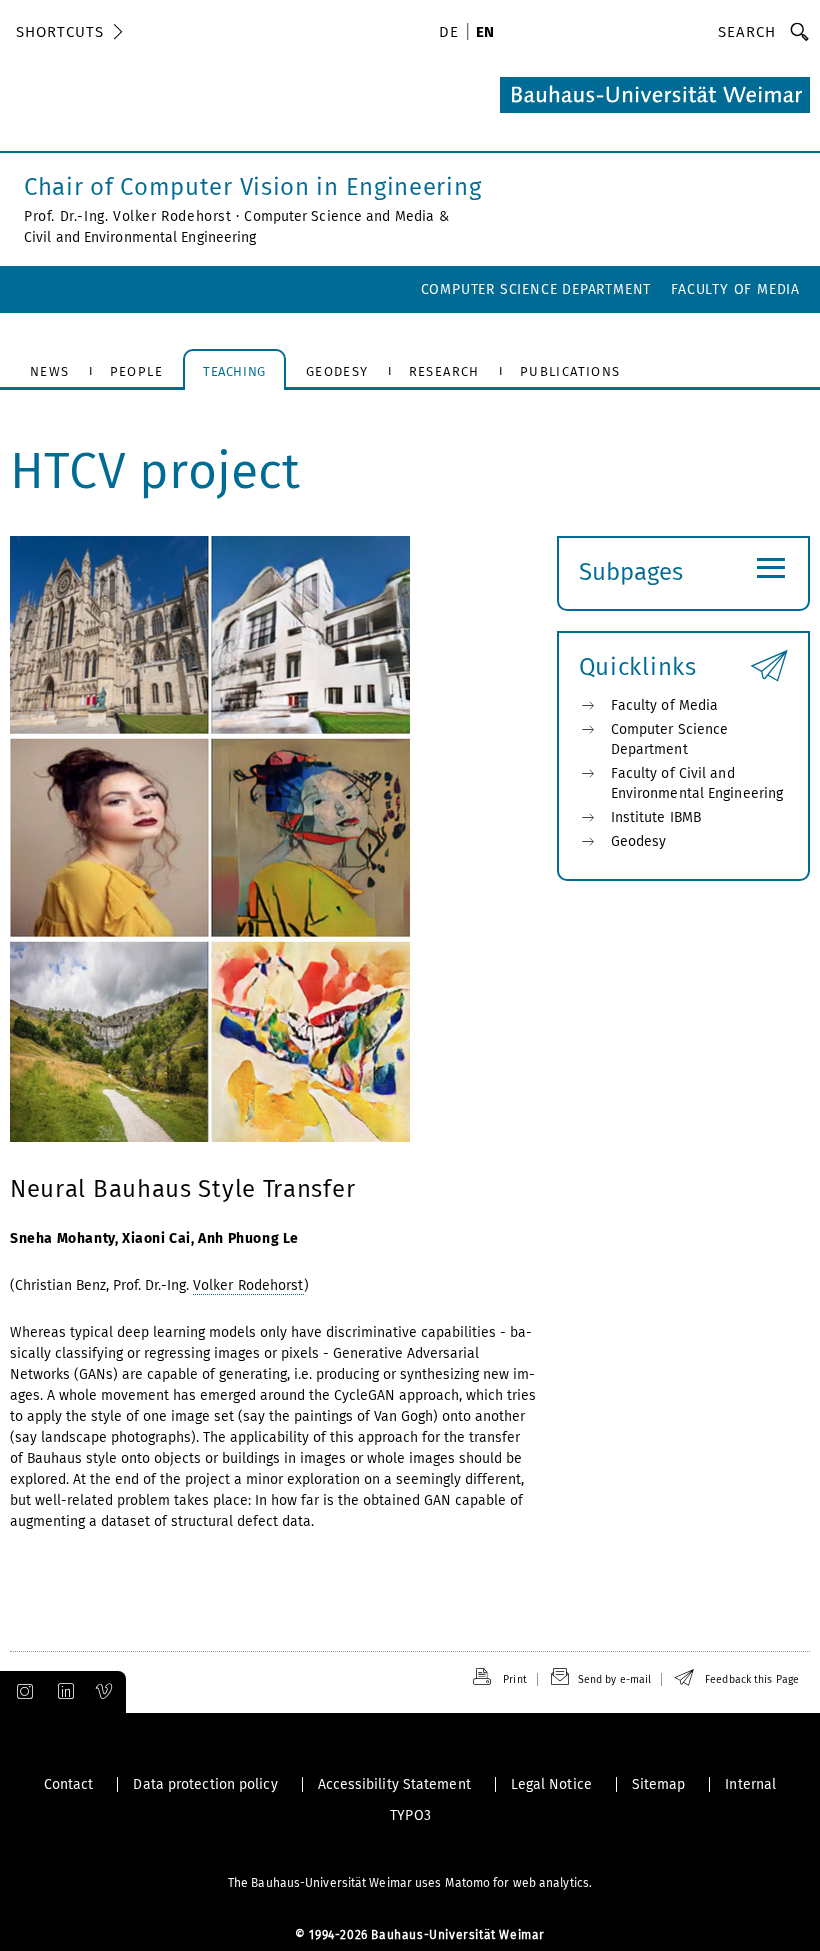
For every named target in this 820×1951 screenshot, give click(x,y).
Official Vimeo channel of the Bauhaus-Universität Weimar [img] (105, 1692)
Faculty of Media (735, 289)
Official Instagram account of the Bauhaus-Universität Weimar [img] (21, 1692)
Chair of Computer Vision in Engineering (252, 187)
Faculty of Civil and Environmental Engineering (697, 783)
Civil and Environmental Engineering (140, 237)
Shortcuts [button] (60, 32)
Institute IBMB (656, 817)
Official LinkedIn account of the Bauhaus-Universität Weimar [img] (63, 1692)
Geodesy (639, 841)
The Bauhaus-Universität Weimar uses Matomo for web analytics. (410, 1883)
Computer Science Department (536, 289)
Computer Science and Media (339, 216)
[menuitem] (452, 34)
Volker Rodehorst (248, 1285)
